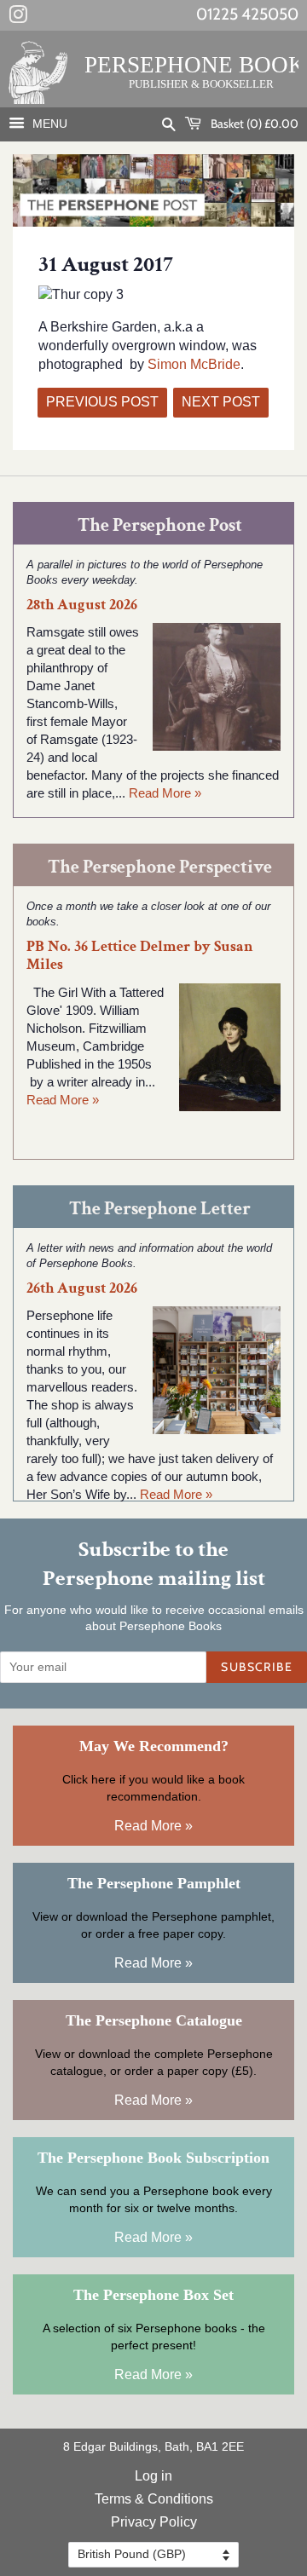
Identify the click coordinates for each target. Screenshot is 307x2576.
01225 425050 (247, 14)
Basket (253, 124)
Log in (153, 2476)
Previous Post (102, 402)
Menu (48, 124)
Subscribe (257, 1667)
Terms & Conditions (154, 2499)
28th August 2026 (82, 605)
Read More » (165, 793)
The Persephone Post (160, 525)
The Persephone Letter (160, 1209)
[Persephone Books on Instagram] (18, 18)
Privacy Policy (154, 2522)
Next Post (221, 402)
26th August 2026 (82, 1288)
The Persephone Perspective (160, 867)
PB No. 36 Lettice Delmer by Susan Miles (140, 955)
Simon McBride (194, 364)
